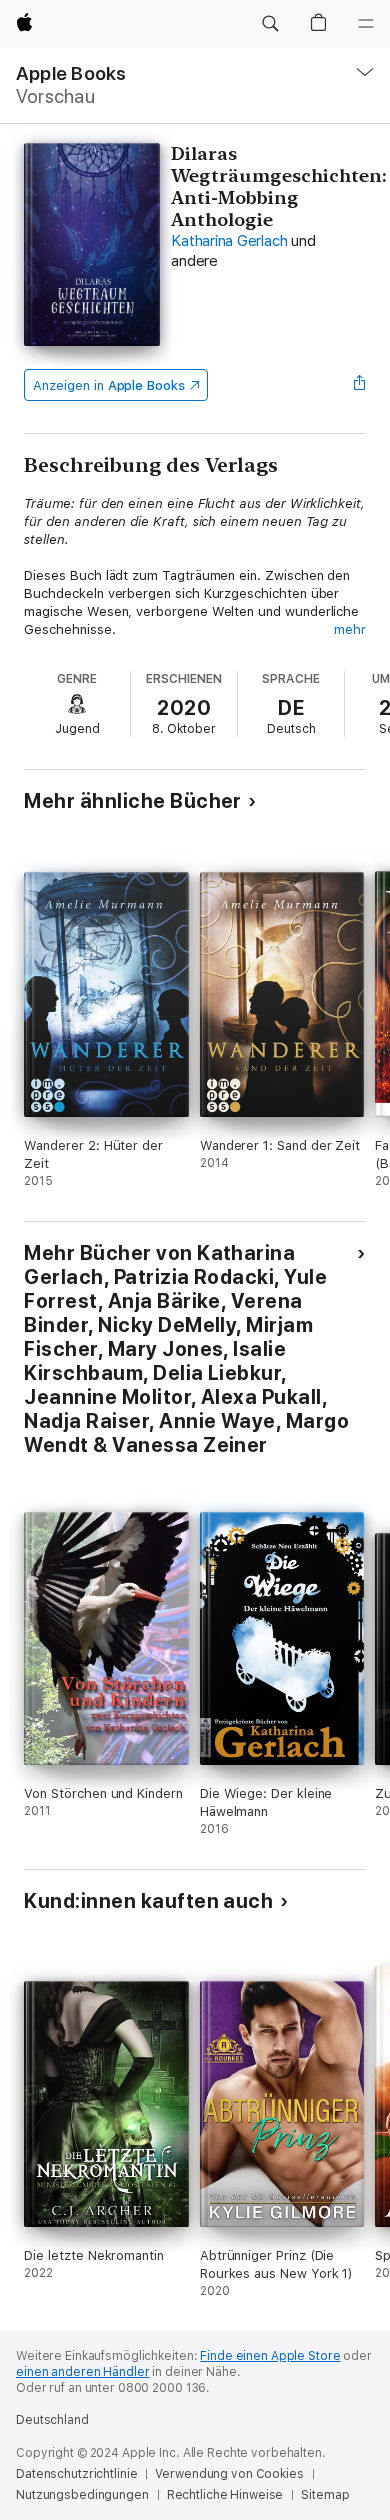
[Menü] (366, 24)
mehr (350, 629)
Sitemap (325, 2495)
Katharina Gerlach (229, 241)
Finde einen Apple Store (270, 2356)
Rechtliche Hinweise (225, 2495)
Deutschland (52, 2420)
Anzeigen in (109, 385)
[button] (270, 24)
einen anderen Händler (82, 2372)
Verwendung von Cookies (229, 2474)
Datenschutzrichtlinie (76, 2474)
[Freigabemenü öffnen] (360, 385)
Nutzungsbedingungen (82, 2495)
